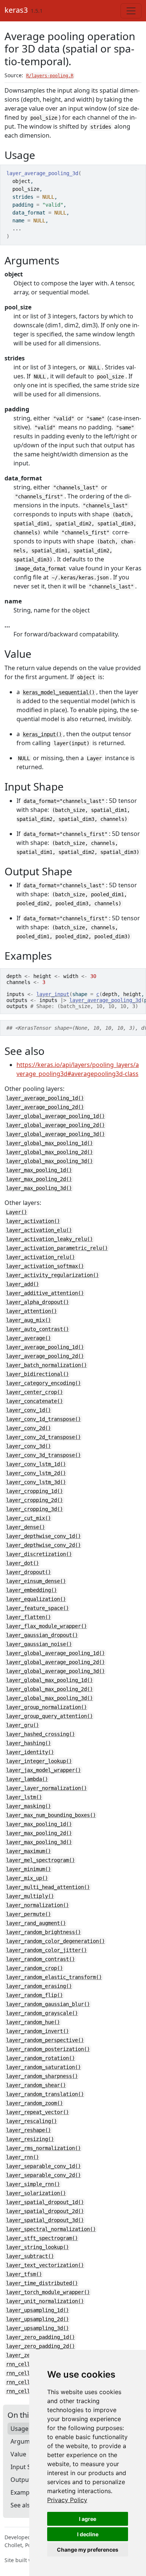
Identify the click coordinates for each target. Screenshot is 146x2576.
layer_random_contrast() (40, 1959)
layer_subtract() (30, 2256)
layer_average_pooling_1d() (45, 1098)
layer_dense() (25, 1527)
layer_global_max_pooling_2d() (49, 1152)
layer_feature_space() (37, 1608)
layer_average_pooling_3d (105, 1000)
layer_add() (22, 1284)
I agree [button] (88, 2519)
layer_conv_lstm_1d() (36, 1464)
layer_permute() (28, 1914)
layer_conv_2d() (28, 1428)
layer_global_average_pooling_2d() (55, 1125)
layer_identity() (30, 1752)
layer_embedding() (31, 1590)
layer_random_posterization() (48, 2049)
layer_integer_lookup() (39, 1761)
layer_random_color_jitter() (46, 1950)
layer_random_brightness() (43, 1932)
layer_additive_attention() (45, 1293)
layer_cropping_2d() (34, 1500)
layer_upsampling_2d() (37, 2319)
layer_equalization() (36, 1599)
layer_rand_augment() (36, 1923)
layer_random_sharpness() (42, 2076)
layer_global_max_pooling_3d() (49, 1161)
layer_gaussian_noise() (39, 1644)
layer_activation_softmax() (45, 1266)
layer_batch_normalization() (46, 1365)
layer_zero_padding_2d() (40, 2346)
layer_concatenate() (34, 1401)
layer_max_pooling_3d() (39, 1188)
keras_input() (42, 734)
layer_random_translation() (45, 2094)
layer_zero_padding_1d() (40, 2337)
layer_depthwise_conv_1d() (43, 1536)
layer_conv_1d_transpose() (43, 1419)
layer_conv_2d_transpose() (43, 1437)
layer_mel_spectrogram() (40, 1860)
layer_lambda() (27, 1779)
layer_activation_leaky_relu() (49, 1239)
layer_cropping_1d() (34, 1491)
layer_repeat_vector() (37, 2112)
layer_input (53, 994)
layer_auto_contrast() (37, 1329)
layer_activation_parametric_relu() (57, 1248)
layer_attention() (31, 1311)
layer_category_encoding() (43, 1383)
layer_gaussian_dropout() (42, 1635)
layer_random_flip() (34, 1995)
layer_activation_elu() (39, 1230)
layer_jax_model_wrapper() (43, 1770)
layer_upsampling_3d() (37, 2328)
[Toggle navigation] (131, 11)
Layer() (16, 1212)
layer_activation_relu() (40, 1257)
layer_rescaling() (31, 2121)
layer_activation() (33, 1221)
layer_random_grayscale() (42, 2013)
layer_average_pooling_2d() (45, 1107)
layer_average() (28, 1338)
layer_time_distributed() (42, 2283)
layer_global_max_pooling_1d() (49, 1143)
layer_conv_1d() (28, 1410)
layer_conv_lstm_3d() (36, 1482)
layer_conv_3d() (28, 1446)
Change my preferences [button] (88, 2550)
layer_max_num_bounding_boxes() (51, 1815)
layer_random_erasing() (39, 1986)
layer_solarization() (36, 2193)
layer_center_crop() (34, 1392)
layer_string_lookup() (37, 2247)
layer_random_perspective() (45, 2040)
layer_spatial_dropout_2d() (45, 2211)
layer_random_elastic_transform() (54, 1977)
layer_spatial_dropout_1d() (45, 2202)
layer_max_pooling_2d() (39, 1179)
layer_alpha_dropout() (37, 1302)
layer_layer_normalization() (46, 1788)
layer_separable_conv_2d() (43, 2175)
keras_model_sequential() (59, 692)
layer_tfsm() (24, 2274)
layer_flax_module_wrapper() (46, 1626)
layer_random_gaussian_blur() (48, 2004)
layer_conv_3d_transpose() (43, 1455)
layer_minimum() (28, 1869)
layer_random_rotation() (40, 2058)
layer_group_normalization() (46, 1707)
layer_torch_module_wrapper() (48, 2292)
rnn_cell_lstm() (28, 2373)
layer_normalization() (37, 1905)
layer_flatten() (28, 1617)
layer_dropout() (28, 1572)
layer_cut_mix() (28, 1518)
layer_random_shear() (36, 2085)
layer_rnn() (22, 2157)
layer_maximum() (28, 1851)
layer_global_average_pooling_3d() (55, 1134)
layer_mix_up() (27, 1878)
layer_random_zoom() (34, 2103)
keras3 (16, 10)
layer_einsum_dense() (36, 1581)
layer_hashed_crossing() (40, 1734)
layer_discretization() (39, 1554)
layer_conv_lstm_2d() (36, 1473)
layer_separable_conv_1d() (43, 2166)
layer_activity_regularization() (52, 1275)
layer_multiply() (30, 1896)
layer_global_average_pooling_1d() (55, 1116)
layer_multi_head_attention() (48, 1887)
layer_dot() (22, 1563)
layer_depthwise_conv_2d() (43, 1545)
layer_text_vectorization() (45, 2265)
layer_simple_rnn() (33, 2184)
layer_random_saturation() (43, 2067)
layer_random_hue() (33, 2022)
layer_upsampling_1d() (37, 2310)
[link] (67, 2500)
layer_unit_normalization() (45, 2301)
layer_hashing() (28, 1743)
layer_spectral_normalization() (51, 2229)
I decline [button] (88, 2534)
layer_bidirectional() (37, 1374)
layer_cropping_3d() (34, 1509)
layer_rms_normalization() (43, 2148)
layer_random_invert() (37, 2031)
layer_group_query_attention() (49, 1716)
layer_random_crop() (34, 1968)
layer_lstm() (24, 1797)
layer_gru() (22, 1725)
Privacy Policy (67, 2500)
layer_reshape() (28, 2130)
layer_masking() (28, 1806)
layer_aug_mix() (28, 1320)
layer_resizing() (30, 2139)
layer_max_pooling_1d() (39, 1170)
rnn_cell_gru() (27, 2364)
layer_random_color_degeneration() (55, 1941)
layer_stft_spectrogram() (42, 2238)
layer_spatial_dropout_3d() (45, 2220)
